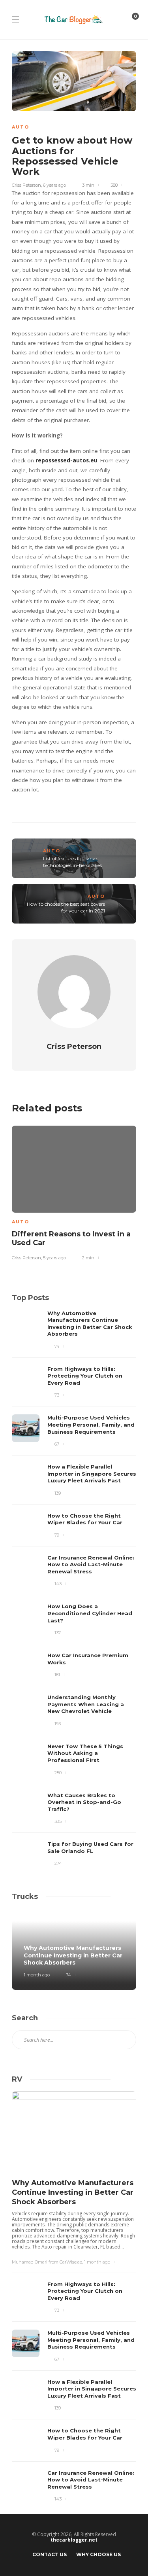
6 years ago (54, 185)
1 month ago (37, 1975)
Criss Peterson (26, 185)
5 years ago (54, 1258)
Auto (21, 127)
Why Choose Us (98, 2554)
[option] (74, 1192)
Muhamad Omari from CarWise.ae (47, 2262)
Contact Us (50, 2554)
